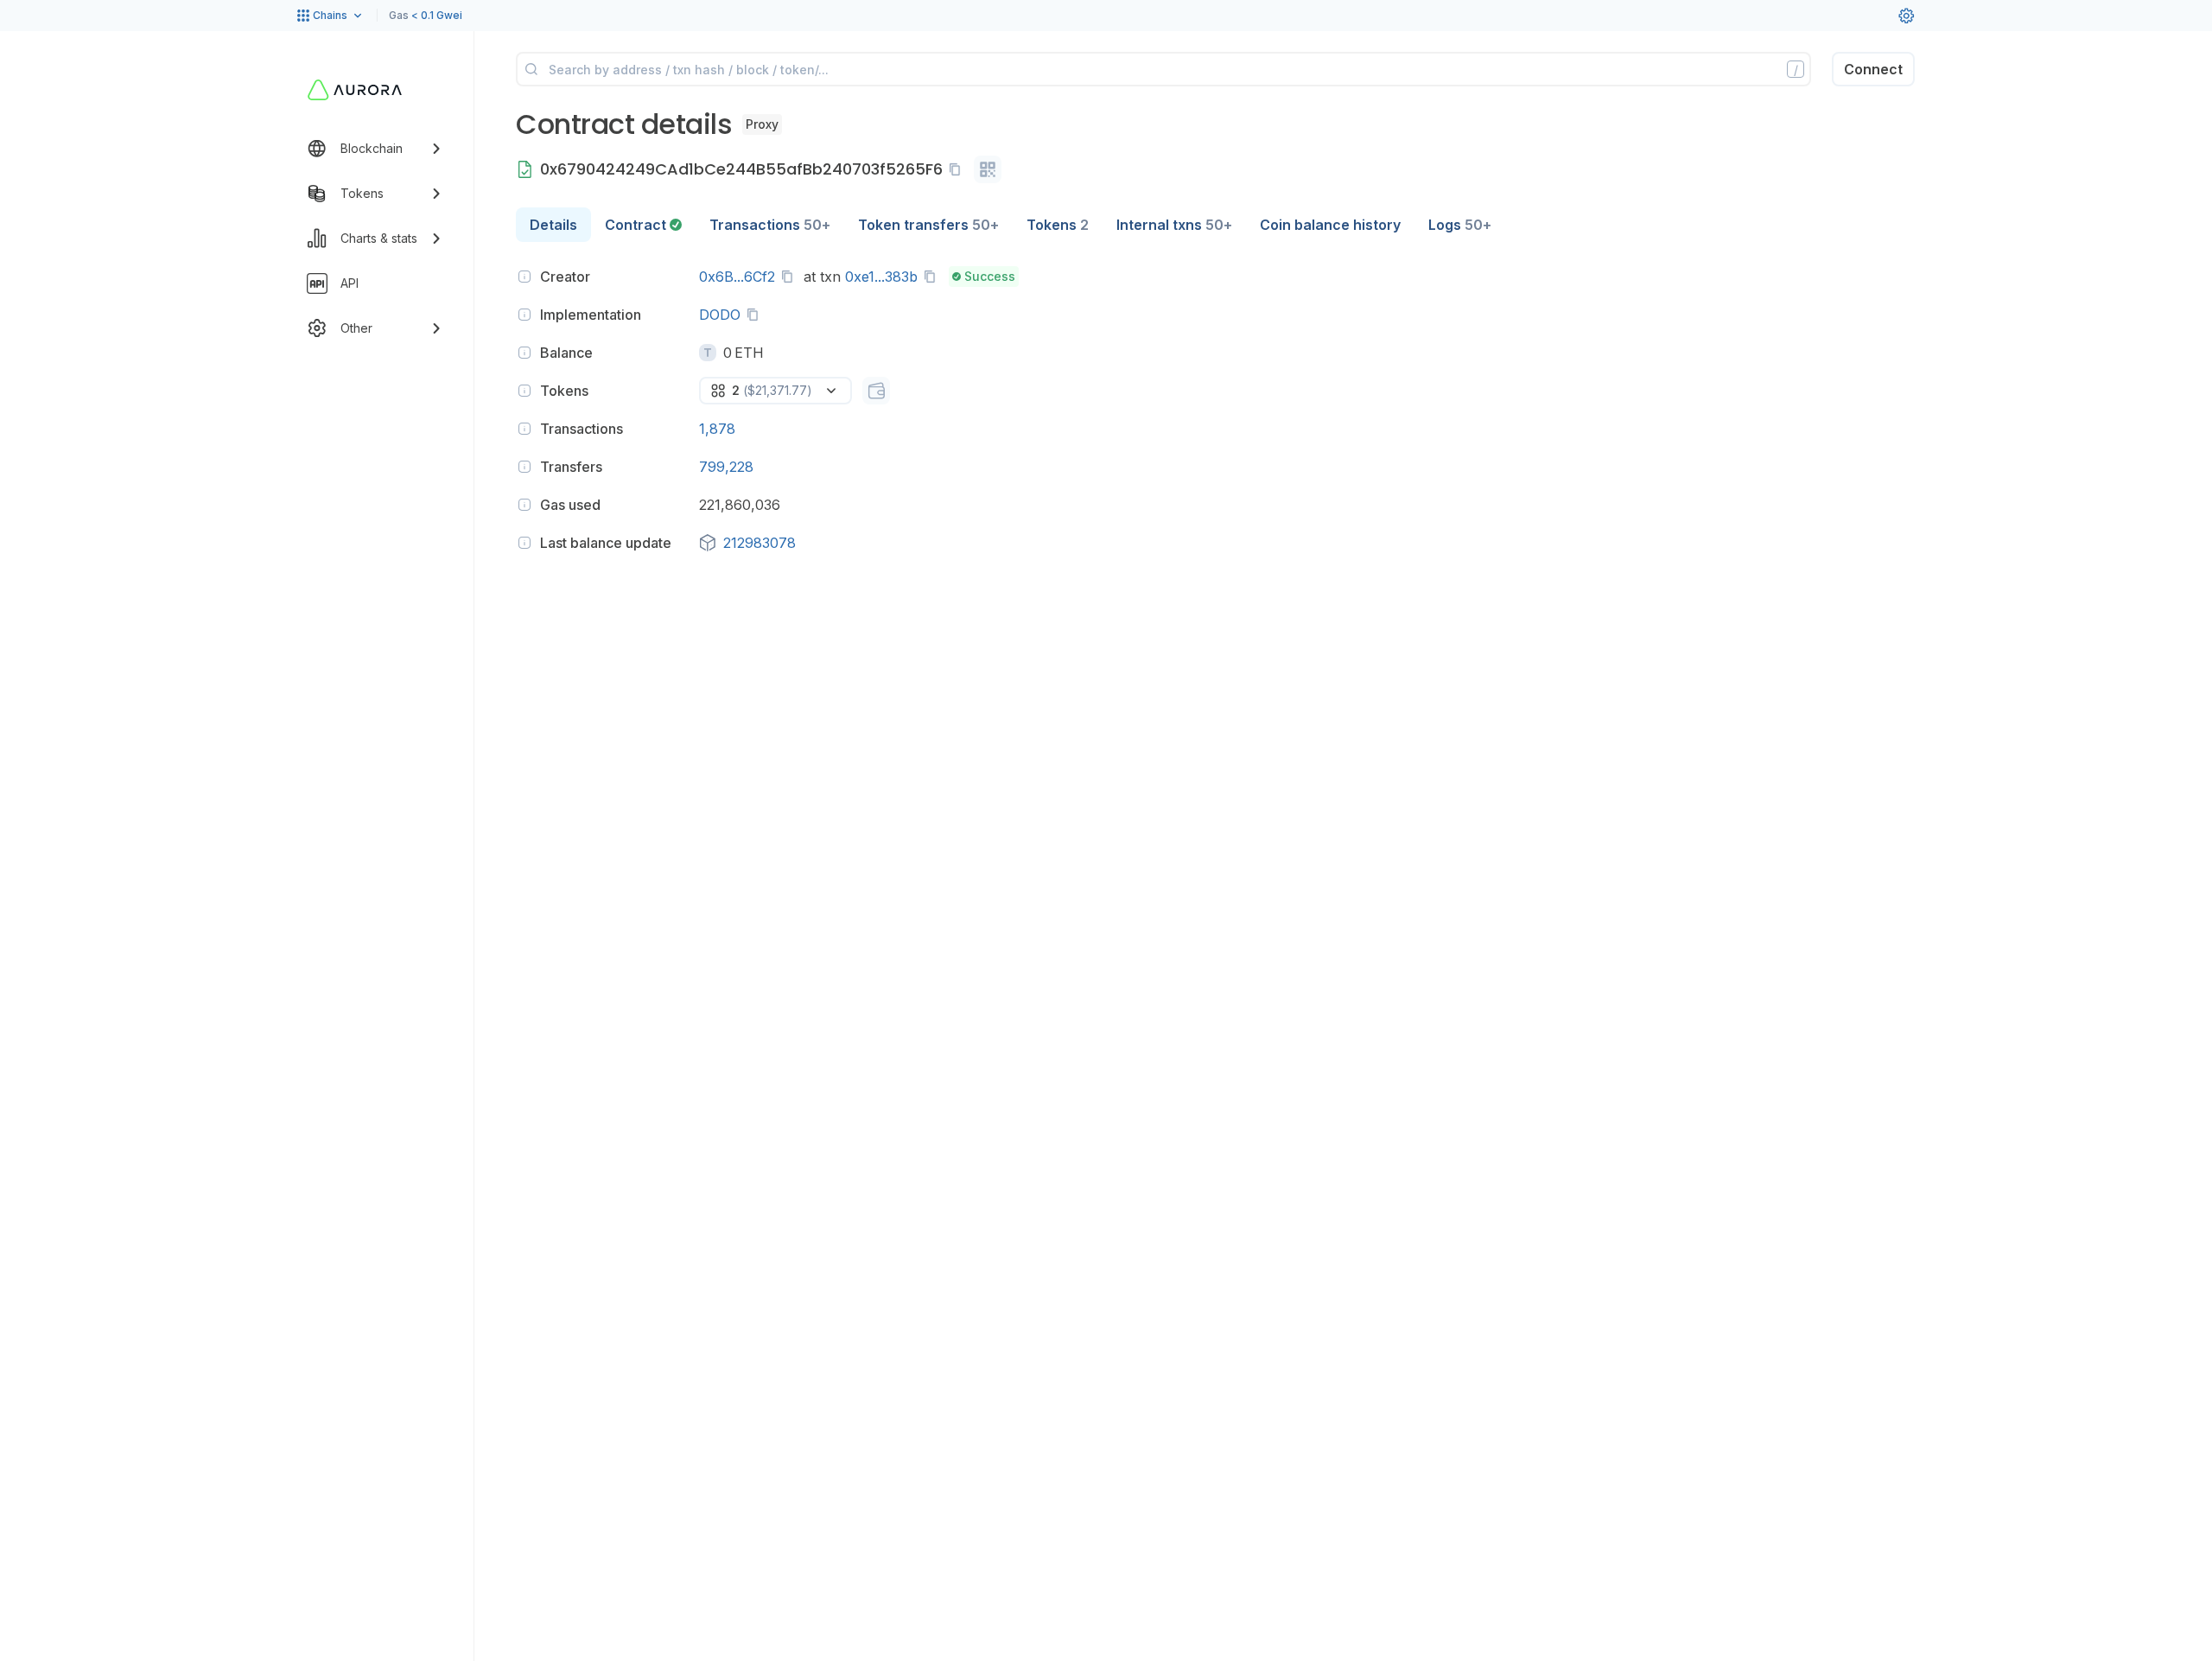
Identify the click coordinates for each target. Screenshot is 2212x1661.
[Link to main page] (355, 90)
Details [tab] (553, 225)
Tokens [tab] (1058, 225)
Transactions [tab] (770, 225)
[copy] (958, 169)
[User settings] (1906, 16)
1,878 (717, 429)
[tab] (643, 225)
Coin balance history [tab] (1330, 225)
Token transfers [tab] (928, 225)
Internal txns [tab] (1174, 225)
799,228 (726, 467)
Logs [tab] (1460, 225)
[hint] (524, 277)
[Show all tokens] (876, 391)
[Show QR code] (988, 169)
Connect (1873, 69)
